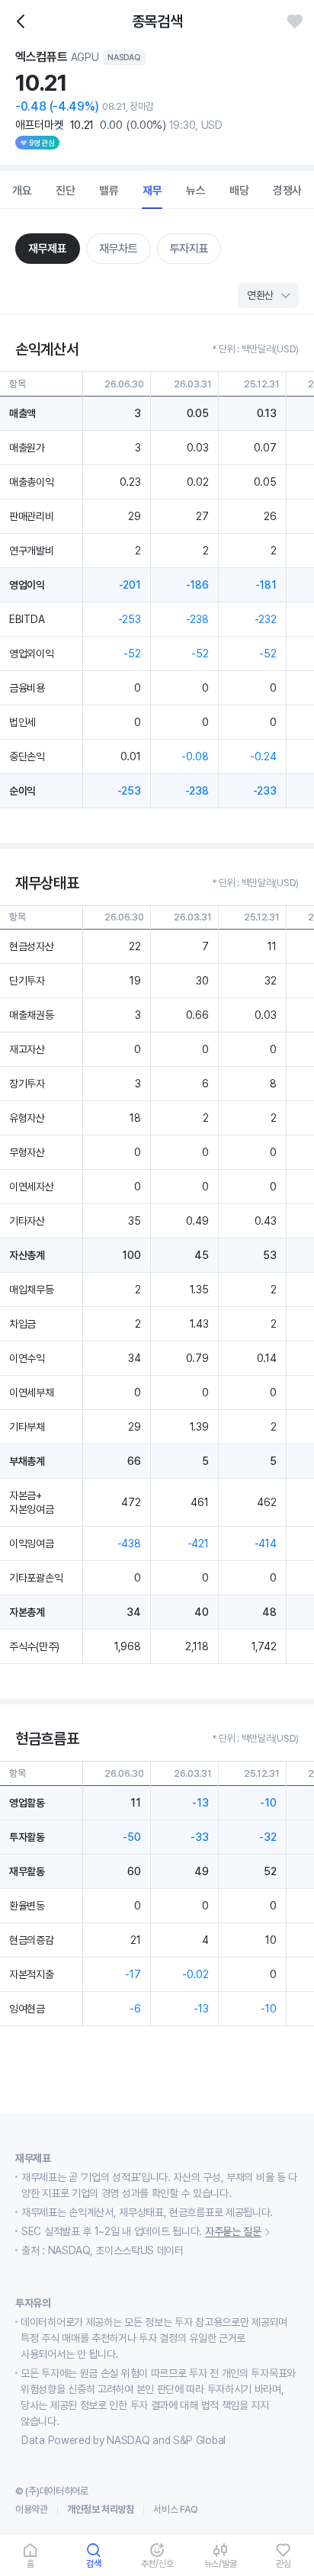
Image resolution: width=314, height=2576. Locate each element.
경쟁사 (287, 191)
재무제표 (48, 249)
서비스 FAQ (176, 2509)
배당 (239, 191)
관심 (284, 2563)
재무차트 (119, 249)
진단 (66, 191)
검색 (94, 2563)
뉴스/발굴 (221, 2563)
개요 (22, 191)
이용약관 (32, 2509)
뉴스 (196, 191)
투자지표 (189, 249)
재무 (152, 191)
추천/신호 (157, 2563)
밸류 (109, 191)
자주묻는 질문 (233, 2231)
